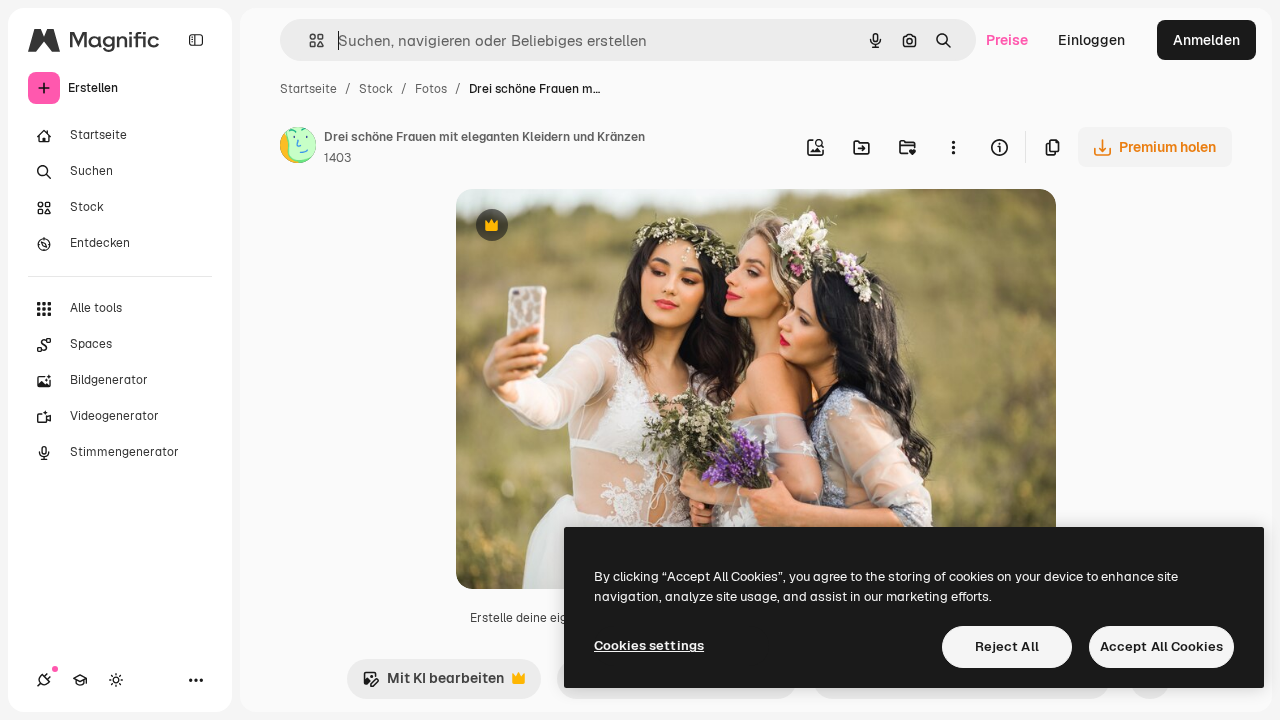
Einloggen (1091, 40)
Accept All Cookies (1161, 646)
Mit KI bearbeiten (433, 683)
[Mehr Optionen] (953, 147)
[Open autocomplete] (308, 40)
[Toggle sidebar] (196, 40)
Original (584, 227)
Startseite (308, 89)
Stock (376, 89)
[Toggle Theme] (116, 680)
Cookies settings (649, 645)
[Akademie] (80, 680)
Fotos (431, 89)
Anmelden (1206, 40)
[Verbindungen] (44, 680)
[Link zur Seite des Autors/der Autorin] (298, 148)
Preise (1007, 40)
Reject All (1007, 646)
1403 (337, 158)
